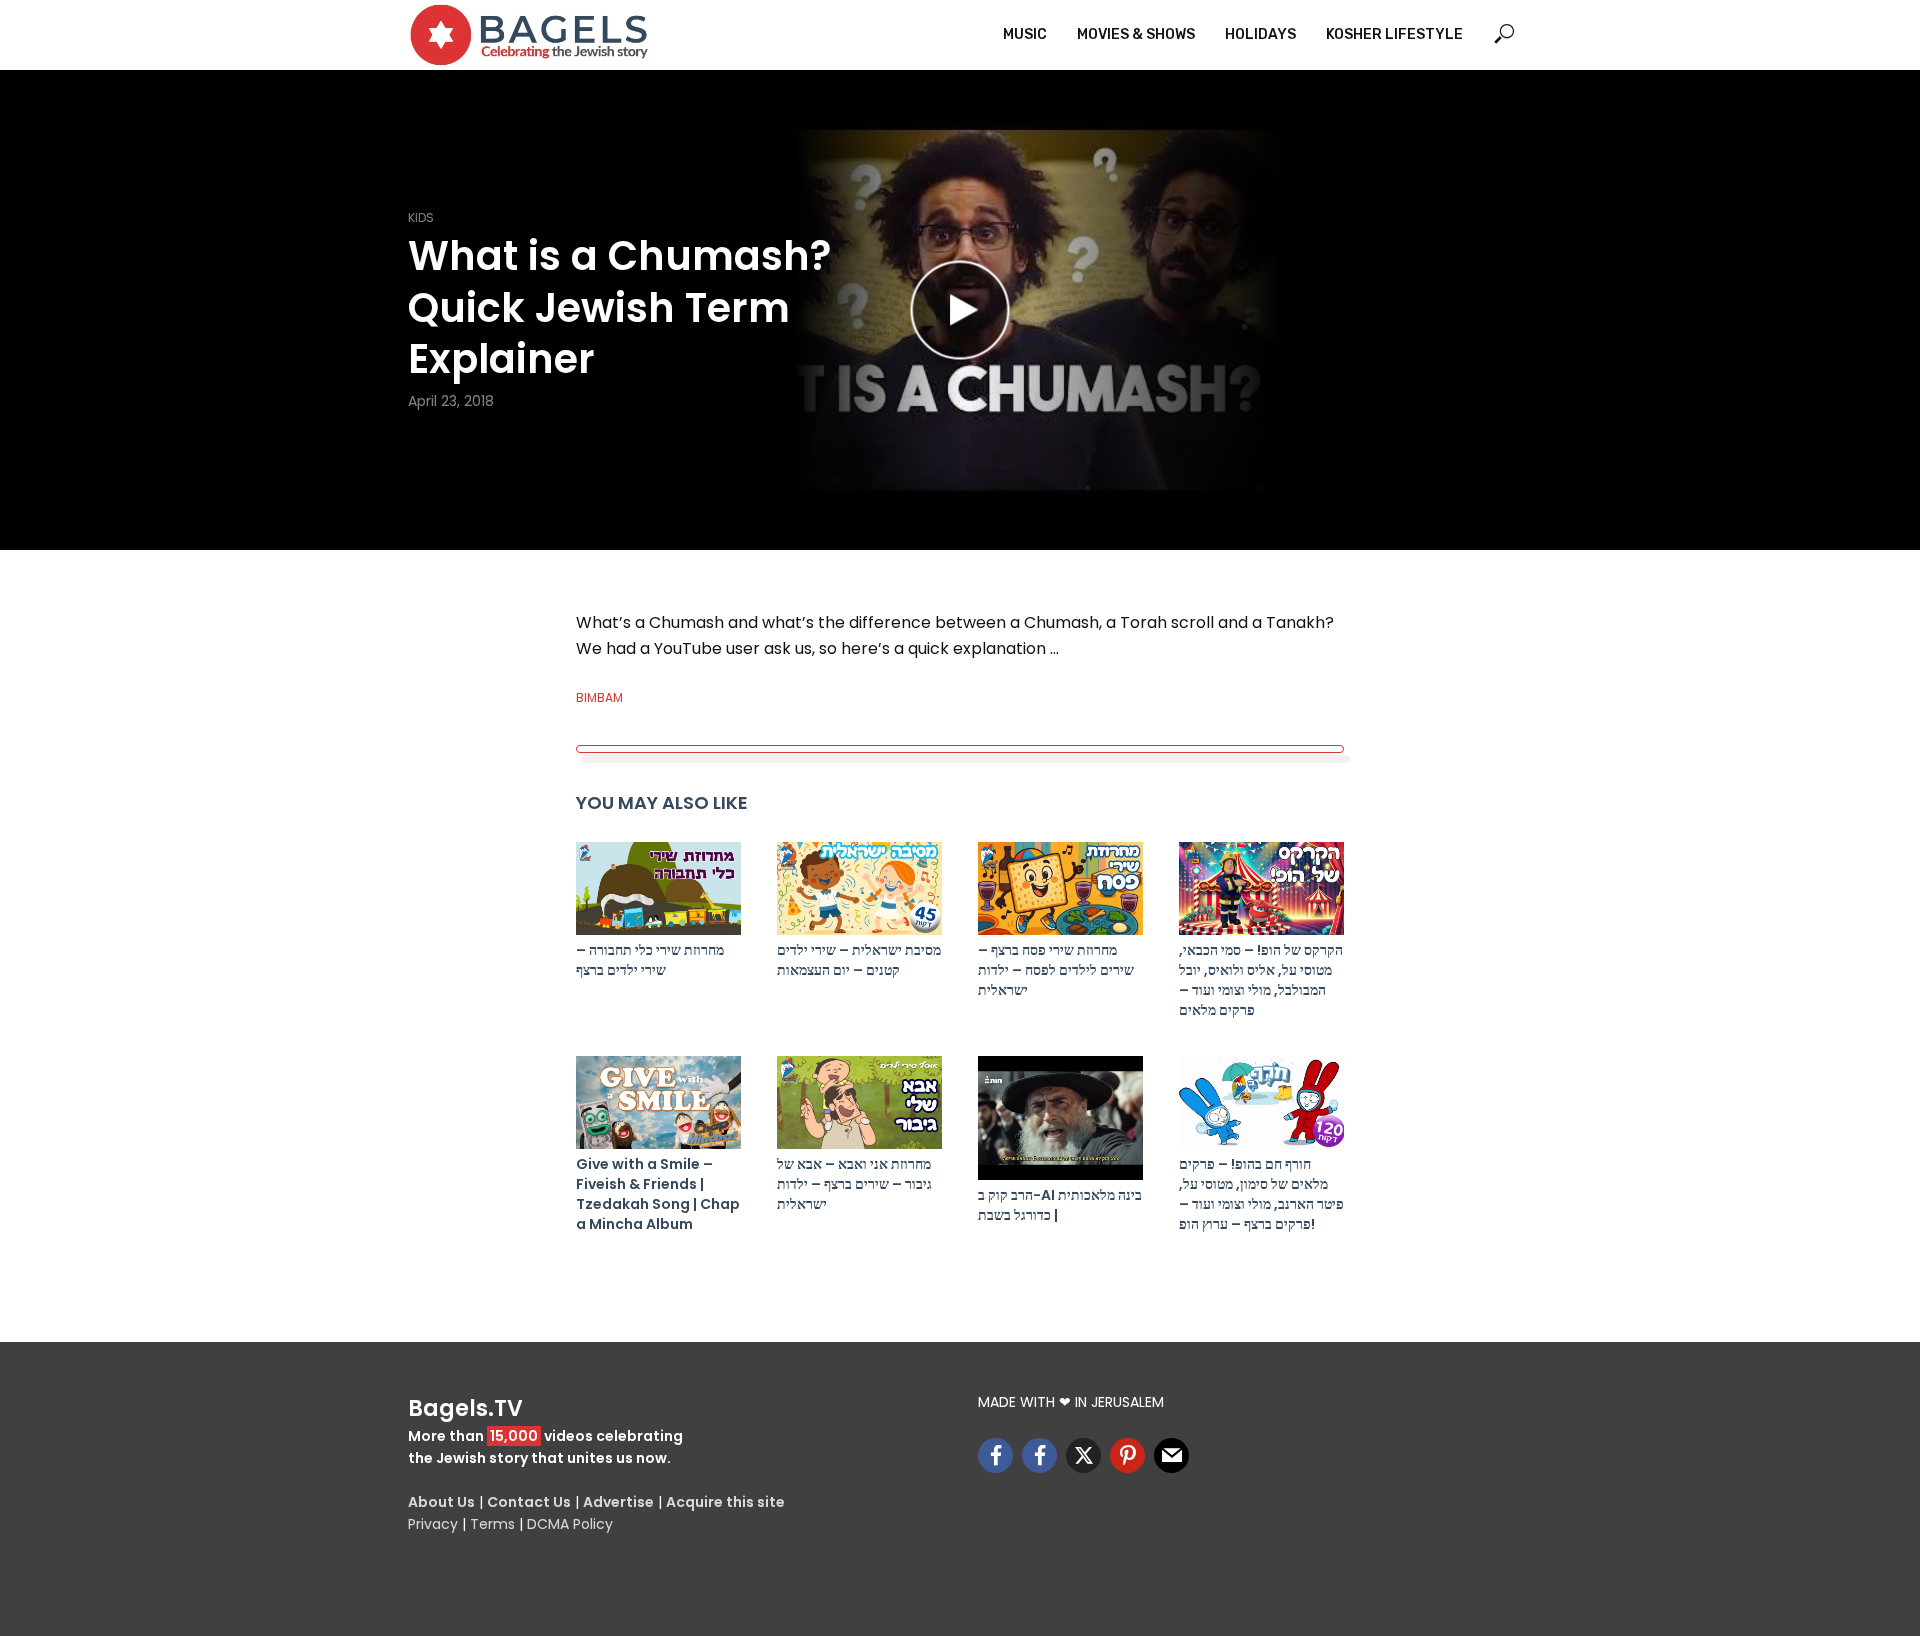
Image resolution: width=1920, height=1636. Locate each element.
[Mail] (1171, 1455)
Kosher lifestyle (1394, 34)
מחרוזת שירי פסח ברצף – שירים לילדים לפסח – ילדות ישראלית (1056, 970)
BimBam (599, 697)
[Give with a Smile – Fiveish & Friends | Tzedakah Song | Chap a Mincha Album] (658, 1102)
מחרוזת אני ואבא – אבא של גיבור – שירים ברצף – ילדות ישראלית (854, 1184)
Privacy (433, 1524)
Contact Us (529, 1502)
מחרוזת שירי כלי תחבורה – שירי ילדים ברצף (650, 960)
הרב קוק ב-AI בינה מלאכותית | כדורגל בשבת (1060, 1205)
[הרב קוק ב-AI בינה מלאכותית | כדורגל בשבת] (1060, 1118)
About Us (441, 1502)
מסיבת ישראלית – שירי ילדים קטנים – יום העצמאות (859, 960)
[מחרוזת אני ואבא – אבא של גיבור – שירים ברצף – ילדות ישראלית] (859, 1102)
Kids (421, 217)
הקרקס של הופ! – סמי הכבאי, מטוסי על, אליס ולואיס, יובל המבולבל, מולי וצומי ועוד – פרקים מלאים (1261, 980)
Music (1025, 34)
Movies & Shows (1136, 34)
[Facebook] (995, 1455)
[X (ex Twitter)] (1083, 1455)
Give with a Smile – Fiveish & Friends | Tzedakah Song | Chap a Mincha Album (658, 1194)
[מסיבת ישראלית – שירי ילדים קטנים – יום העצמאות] (859, 888)
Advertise (618, 1502)
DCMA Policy (570, 1524)
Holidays (1260, 34)
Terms (492, 1524)
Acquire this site (725, 1502)
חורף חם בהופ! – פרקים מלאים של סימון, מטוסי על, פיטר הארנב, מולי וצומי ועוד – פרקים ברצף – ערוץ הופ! (1261, 1194)
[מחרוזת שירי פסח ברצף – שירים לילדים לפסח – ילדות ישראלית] (1060, 888)
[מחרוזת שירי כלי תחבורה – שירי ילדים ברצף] (658, 888)
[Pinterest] (1127, 1455)
